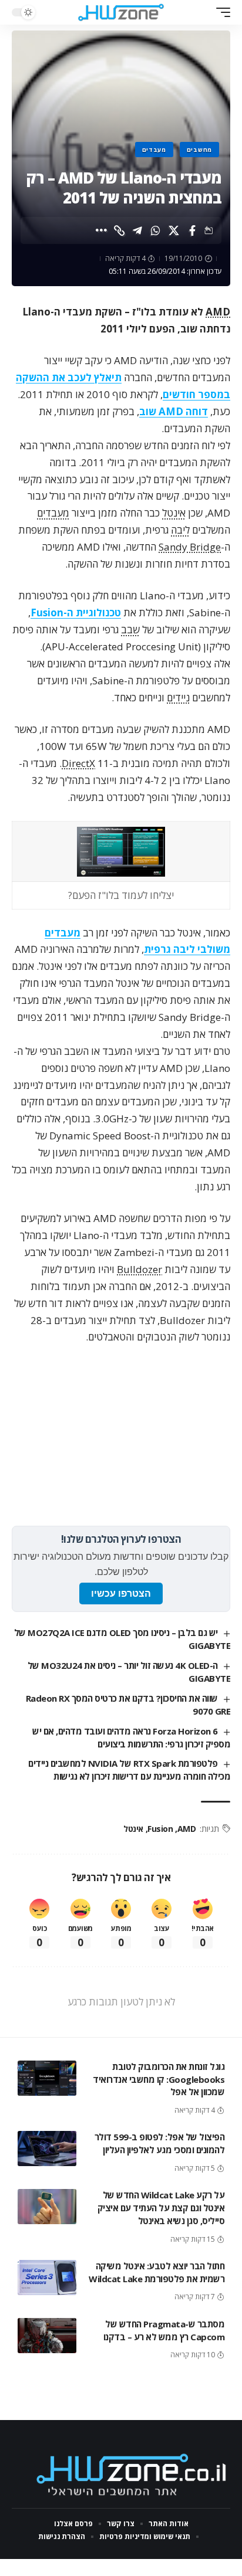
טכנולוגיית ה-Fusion (76, 612)
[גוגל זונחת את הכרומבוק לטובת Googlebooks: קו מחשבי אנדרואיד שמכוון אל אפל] (47, 2078)
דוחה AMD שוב (174, 411)
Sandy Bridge (190, 547)
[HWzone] (121, 12)
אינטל (174, 513)
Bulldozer (140, 1269)
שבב (130, 629)
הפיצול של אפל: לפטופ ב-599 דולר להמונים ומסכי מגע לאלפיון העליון (160, 2143)
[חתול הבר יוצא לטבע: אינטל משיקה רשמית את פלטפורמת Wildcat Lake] (47, 2278)
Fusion (160, 1829)
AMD (218, 312)
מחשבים (199, 150)
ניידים (178, 698)
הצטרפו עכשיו (121, 1594)
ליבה (180, 530)
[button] (220, 12)
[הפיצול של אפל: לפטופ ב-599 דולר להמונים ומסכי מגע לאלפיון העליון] (47, 2149)
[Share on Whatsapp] (156, 230)
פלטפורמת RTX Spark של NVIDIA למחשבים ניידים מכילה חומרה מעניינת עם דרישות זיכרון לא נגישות (129, 1770)
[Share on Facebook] (192, 230)
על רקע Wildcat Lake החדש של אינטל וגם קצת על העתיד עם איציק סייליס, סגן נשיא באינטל (161, 2208)
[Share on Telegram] (137, 230)
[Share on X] (174, 230)
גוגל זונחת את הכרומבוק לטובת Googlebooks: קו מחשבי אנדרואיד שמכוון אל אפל (159, 2079)
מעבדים (154, 150)
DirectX (78, 763)
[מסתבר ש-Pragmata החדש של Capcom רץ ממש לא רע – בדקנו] (47, 2336)
